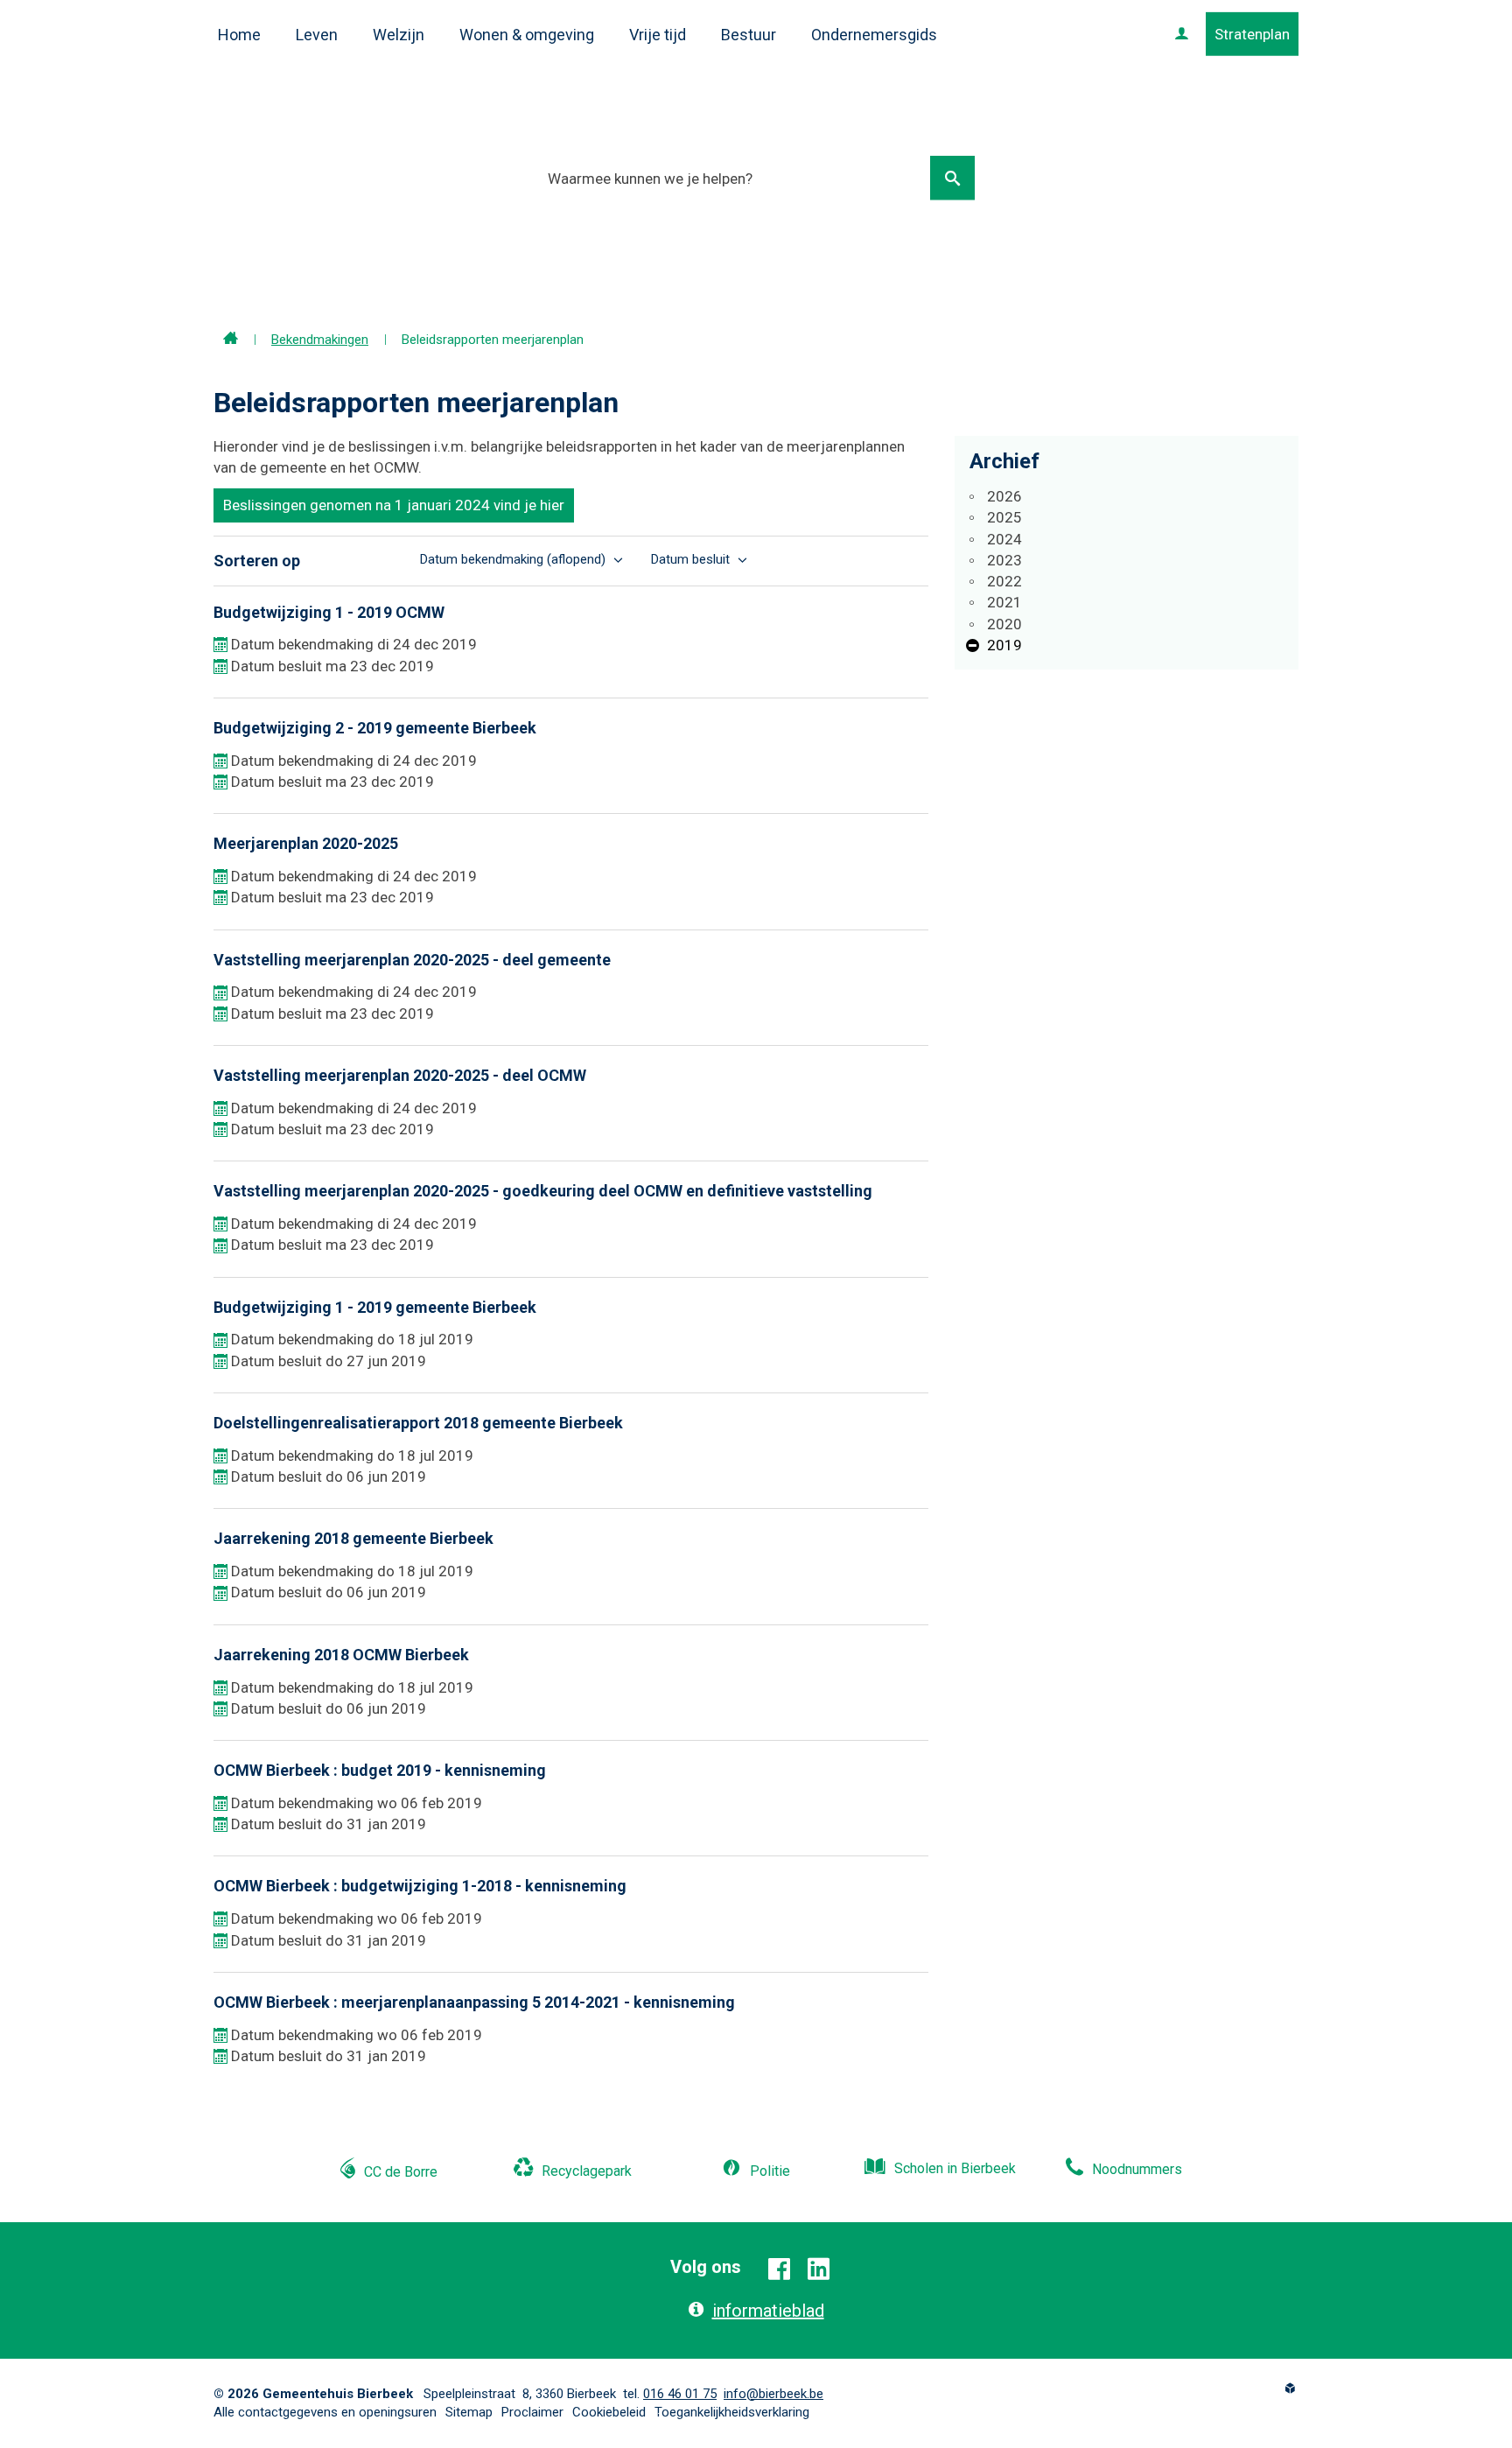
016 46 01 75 (680, 2394)
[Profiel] (1182, 34)
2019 (1004, 645)
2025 (1004, 517)
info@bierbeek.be (773, 2394)
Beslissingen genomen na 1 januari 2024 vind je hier (394, 505)
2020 (1004, 624)
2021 (1004, 602)
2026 (1004, 496)
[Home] (231, 340)
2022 (1004, 581)
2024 (1004, 539)
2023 (1004, 560)
